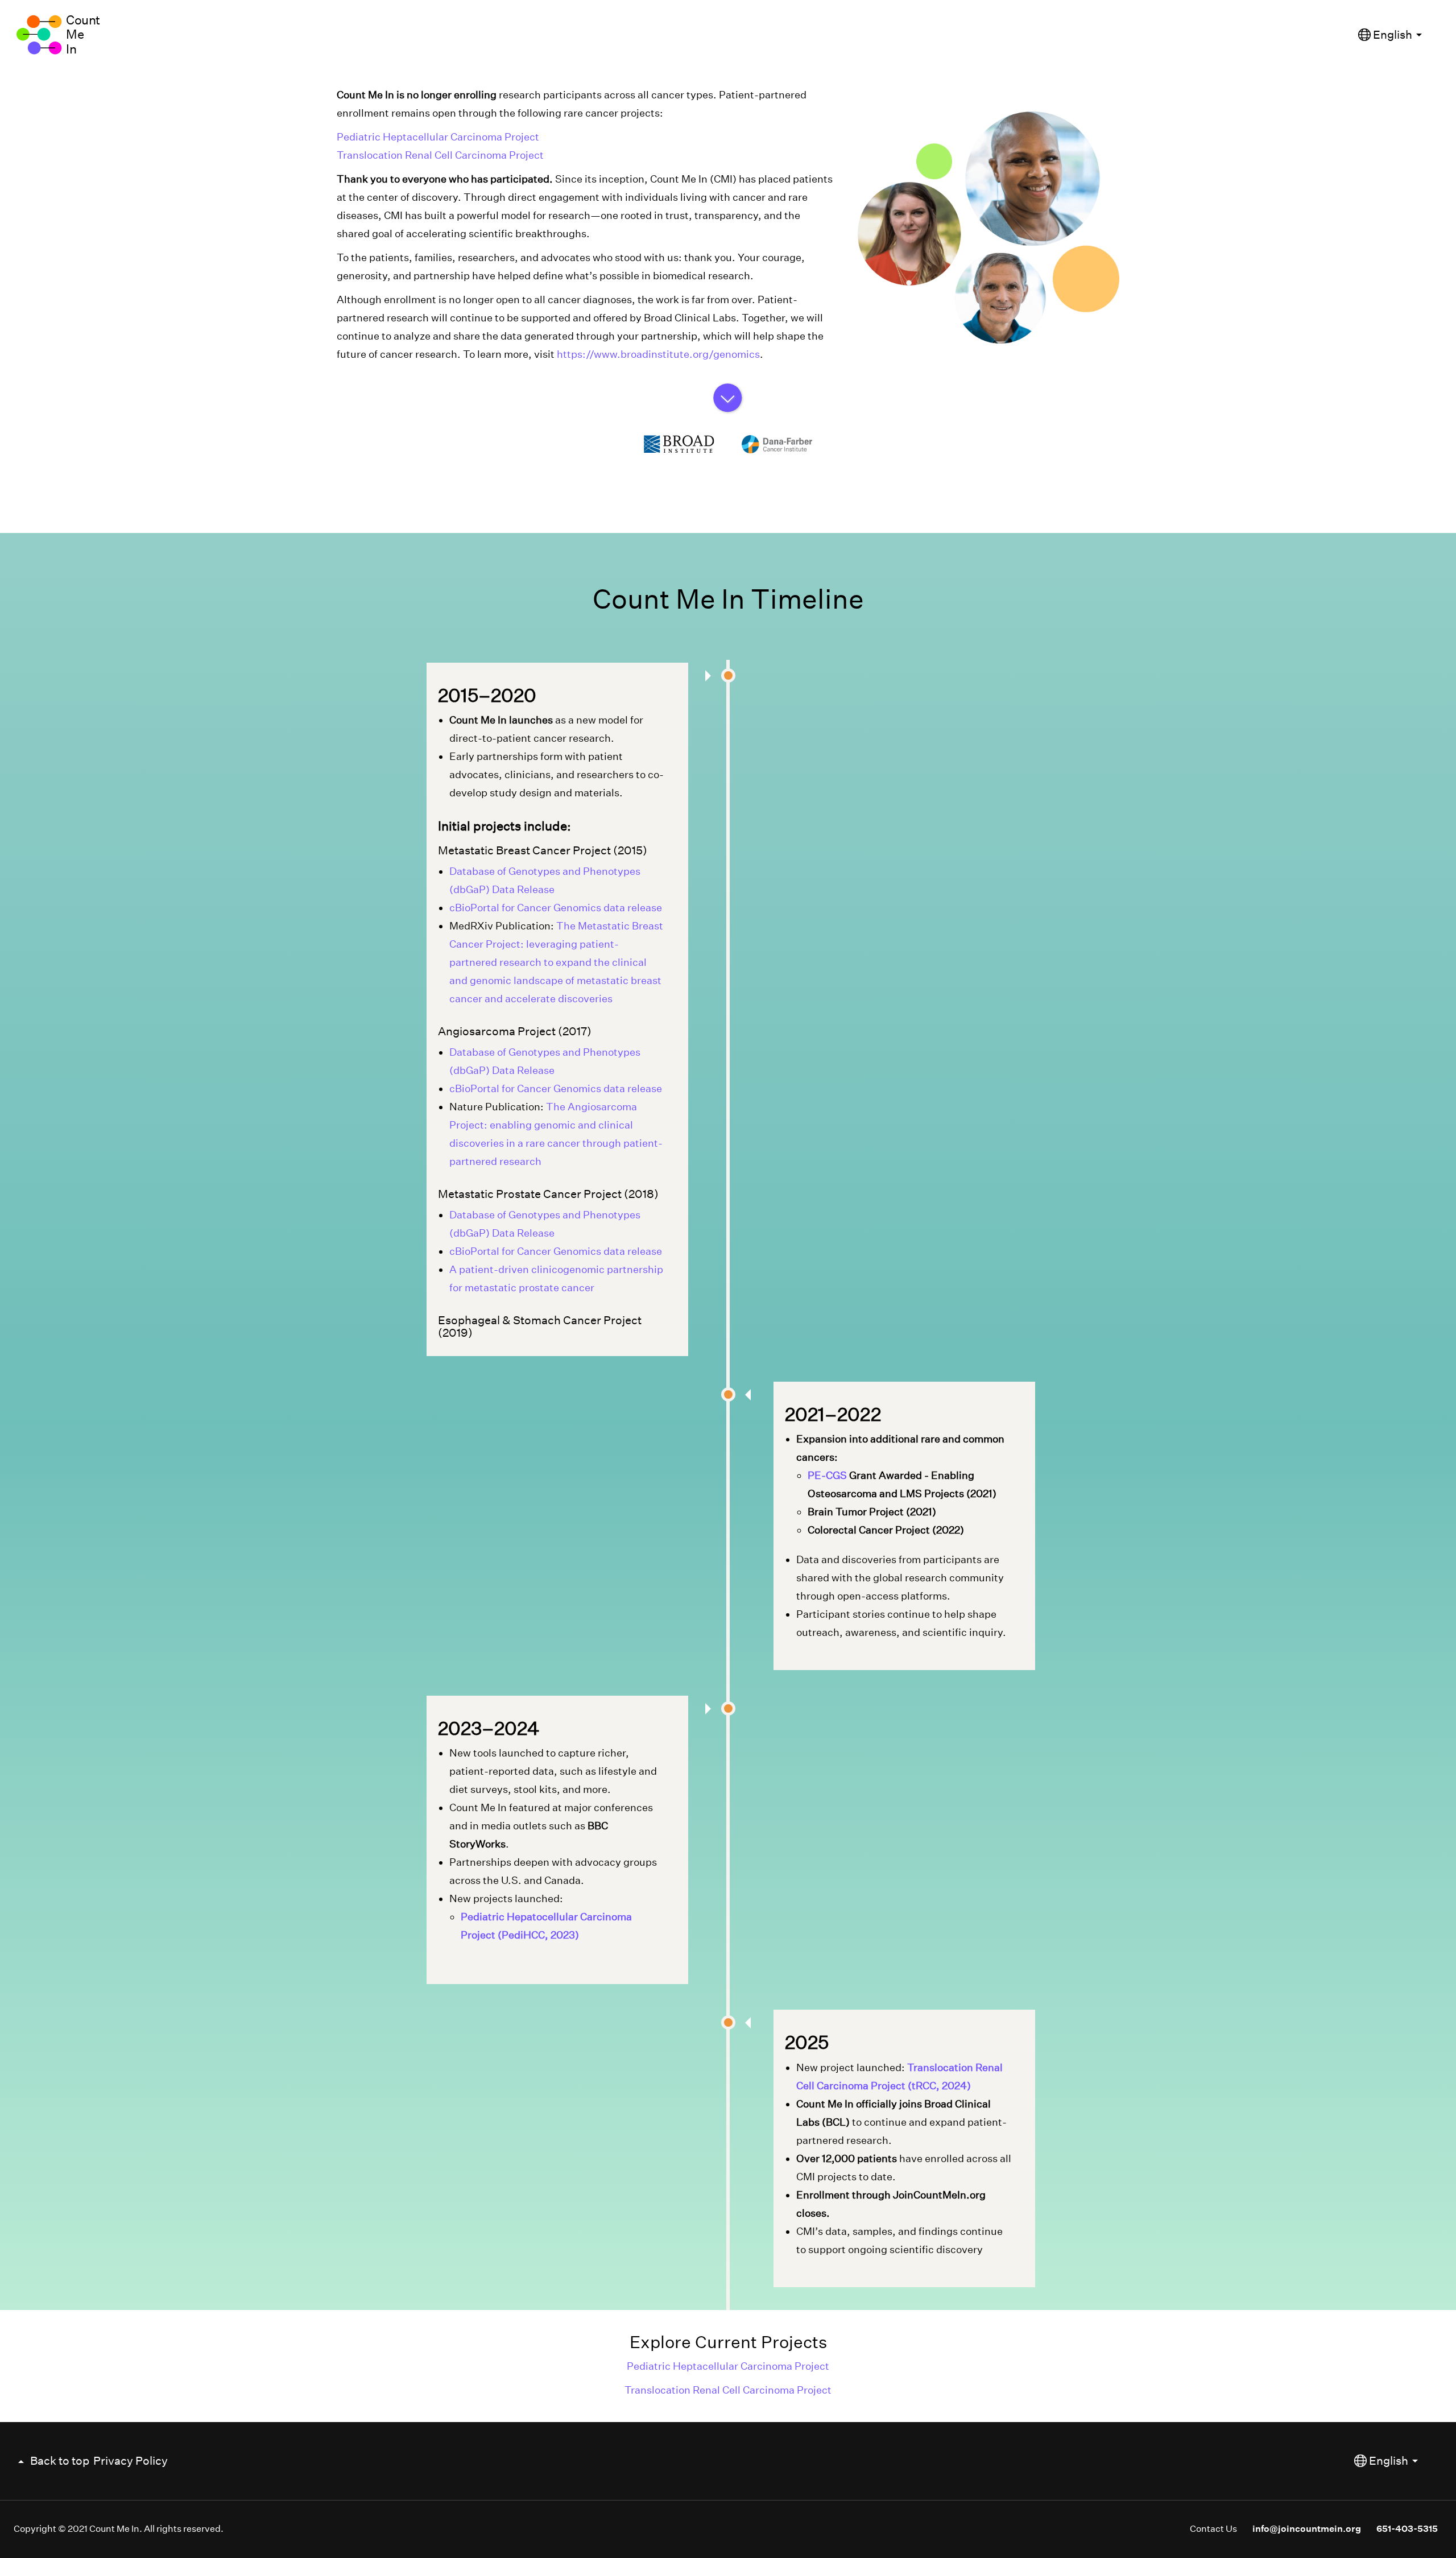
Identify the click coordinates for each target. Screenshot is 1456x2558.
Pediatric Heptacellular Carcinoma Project (438, 137)
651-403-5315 (1407, 2529)
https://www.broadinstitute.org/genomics (658, 354)
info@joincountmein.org (1307, 2529)
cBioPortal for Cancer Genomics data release (556, 908)
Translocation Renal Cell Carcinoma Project (440, 155)
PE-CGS (827, 1475)
